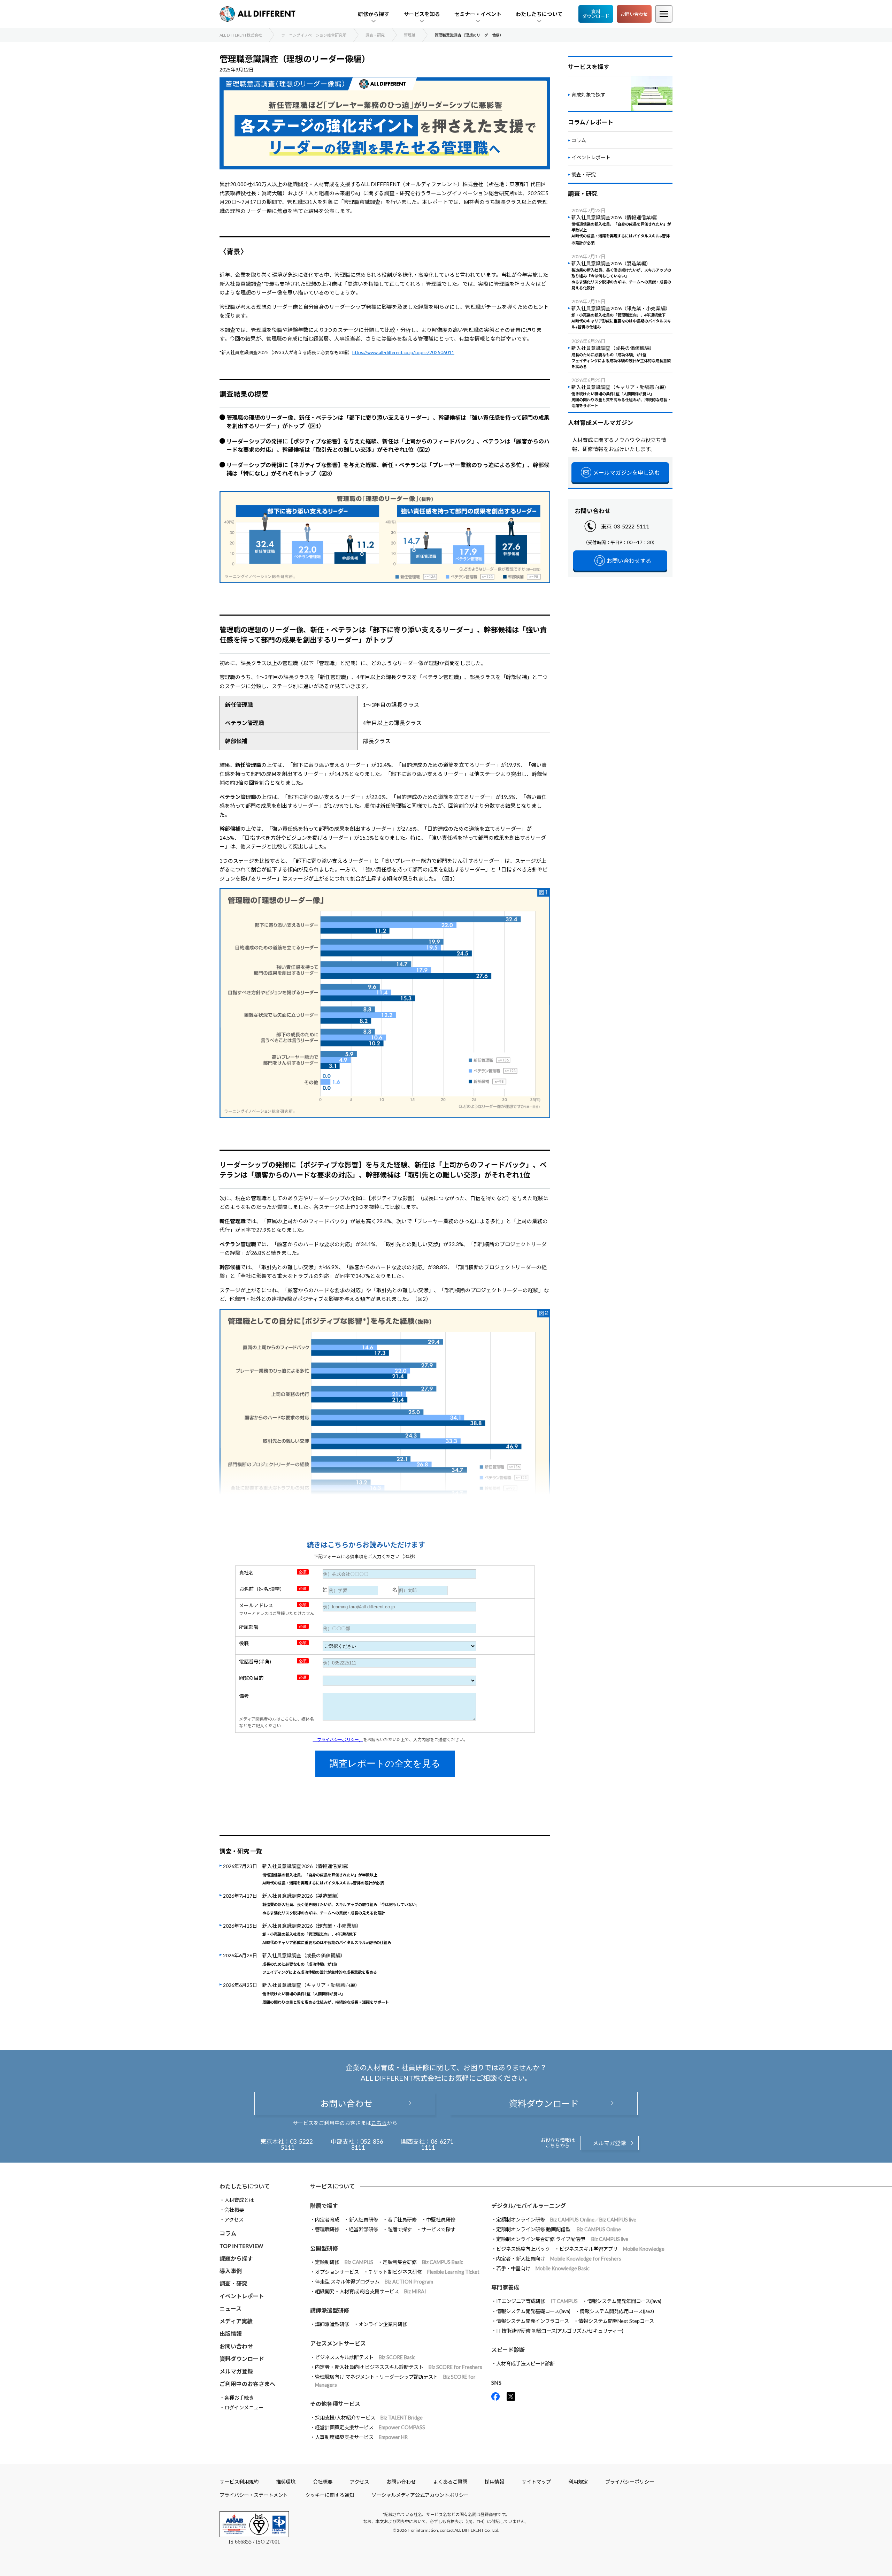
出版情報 (231, 2334)
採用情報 (494, 2482)
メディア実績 (236, 2321)
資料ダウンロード (596, 14)
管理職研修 (327, 2229)
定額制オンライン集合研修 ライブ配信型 (562, 2239)
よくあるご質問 (450, 2482)
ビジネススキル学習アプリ (612, 2249)
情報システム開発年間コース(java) (624, 2301)
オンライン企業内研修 (383, 2324)
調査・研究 (584, 174)
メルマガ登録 (609, 2143)
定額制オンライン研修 (566, 2220)
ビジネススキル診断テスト (365, 2357)
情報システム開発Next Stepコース (616, 2321)
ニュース (230, 2308)
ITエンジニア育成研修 (537, 2301)
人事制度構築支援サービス (361, 2437)
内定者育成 (327, 2220)
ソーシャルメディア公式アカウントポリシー (420, 2495)
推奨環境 (286, 2482)
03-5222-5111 (631, 526)
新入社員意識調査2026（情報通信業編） (323, 1875)
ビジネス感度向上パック (523, 2249)
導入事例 (231, 2271)
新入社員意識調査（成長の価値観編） (320, 1964)
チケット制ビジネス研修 (424, 2272)
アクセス (234, 2220)
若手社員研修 (402, 2220)
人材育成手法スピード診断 (525, 2364)
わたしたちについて (245, 2186)
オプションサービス (337, 2272)
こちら (379, 2123)
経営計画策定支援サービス (370, 2427)
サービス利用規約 (239, 2482)
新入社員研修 (363, 2220)
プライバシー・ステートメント (254, 2495)
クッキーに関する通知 (330, 2495)
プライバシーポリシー (630, 2482)
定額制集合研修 (423, 2262)
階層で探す (400, 2229)
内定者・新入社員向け (559, 2259)
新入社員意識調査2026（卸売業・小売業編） (327, 1935)
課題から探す (236, 2258)
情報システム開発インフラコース (533, 2321)
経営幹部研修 (363, 2229)
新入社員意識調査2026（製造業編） (341, 1904)
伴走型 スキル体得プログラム (374, 2282)
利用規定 (578, 2482)
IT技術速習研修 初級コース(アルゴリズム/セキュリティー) (560, 2331)
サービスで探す (438, 2229)
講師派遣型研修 (332, 2324)
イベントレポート (591, 157)
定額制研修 (344, 2262)
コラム (579, 140)
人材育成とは (239, 2200)
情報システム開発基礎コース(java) (533, 2311)
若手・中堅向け (543, 2268)
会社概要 (234, 2210)
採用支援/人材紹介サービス (369, 2418)
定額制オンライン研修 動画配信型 (559, 2229)
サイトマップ (536, 2482)
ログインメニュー (244, 2407)
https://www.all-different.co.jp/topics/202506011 (403, 352)
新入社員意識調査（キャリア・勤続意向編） (326, 1993)
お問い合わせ (634, 14)
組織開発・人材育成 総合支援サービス (371, 2291)
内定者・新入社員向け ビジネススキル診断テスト (399, 2367)
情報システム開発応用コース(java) (617, 2311)
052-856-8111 (368, 2144)
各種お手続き (239, 2398)
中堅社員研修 (441, 2220)
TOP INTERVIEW (241, 2246)
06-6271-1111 (439, 2144)
